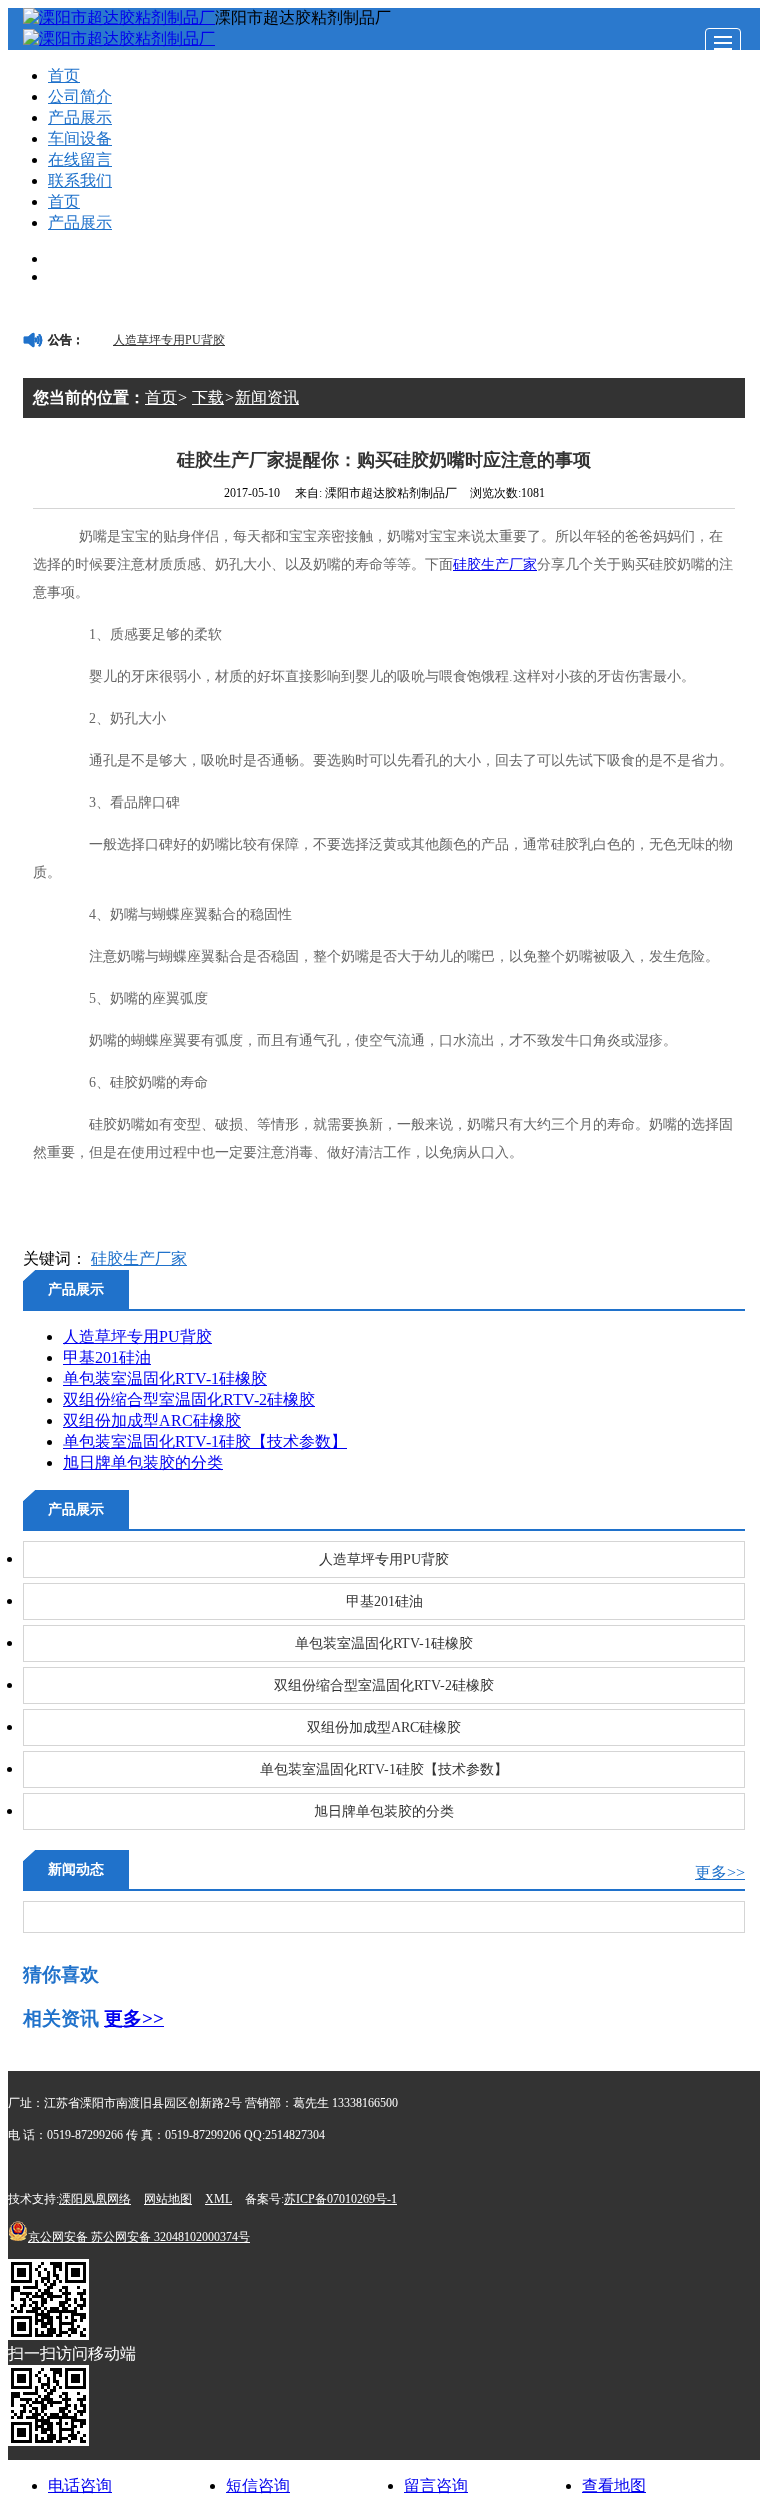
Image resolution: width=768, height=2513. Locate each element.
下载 (208, 397)
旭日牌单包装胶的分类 (143, 1462)
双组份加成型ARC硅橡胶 (152, 1420)
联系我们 (80, 180)
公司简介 (80, 96)
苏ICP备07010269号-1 (340, 2199)
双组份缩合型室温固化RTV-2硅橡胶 (189, 1399)
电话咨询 (80, 2485)
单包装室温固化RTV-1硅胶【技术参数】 (205, 1441)
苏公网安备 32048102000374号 (139, 2237)
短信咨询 (258, 2485)
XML (218, 2199)
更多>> (720, 1872)
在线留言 (80, 159)
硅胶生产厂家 (495, 564)
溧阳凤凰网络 (95, 2199)
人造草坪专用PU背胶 (169, 340)
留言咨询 (436, 2485)
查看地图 (614, 2485)
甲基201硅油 (107, 1357)
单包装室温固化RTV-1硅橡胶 (165, 1378)
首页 (64, 75)
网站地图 (168, 2199)
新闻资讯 (267, 397)
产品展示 (80, 117)
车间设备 (80, 138)
